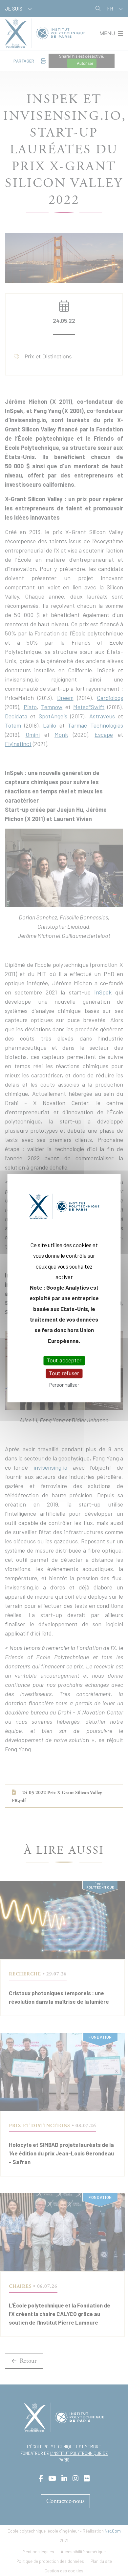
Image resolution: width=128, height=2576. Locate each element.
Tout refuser (64, 1373)
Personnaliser (64, 1385)
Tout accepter (64, 1360)
